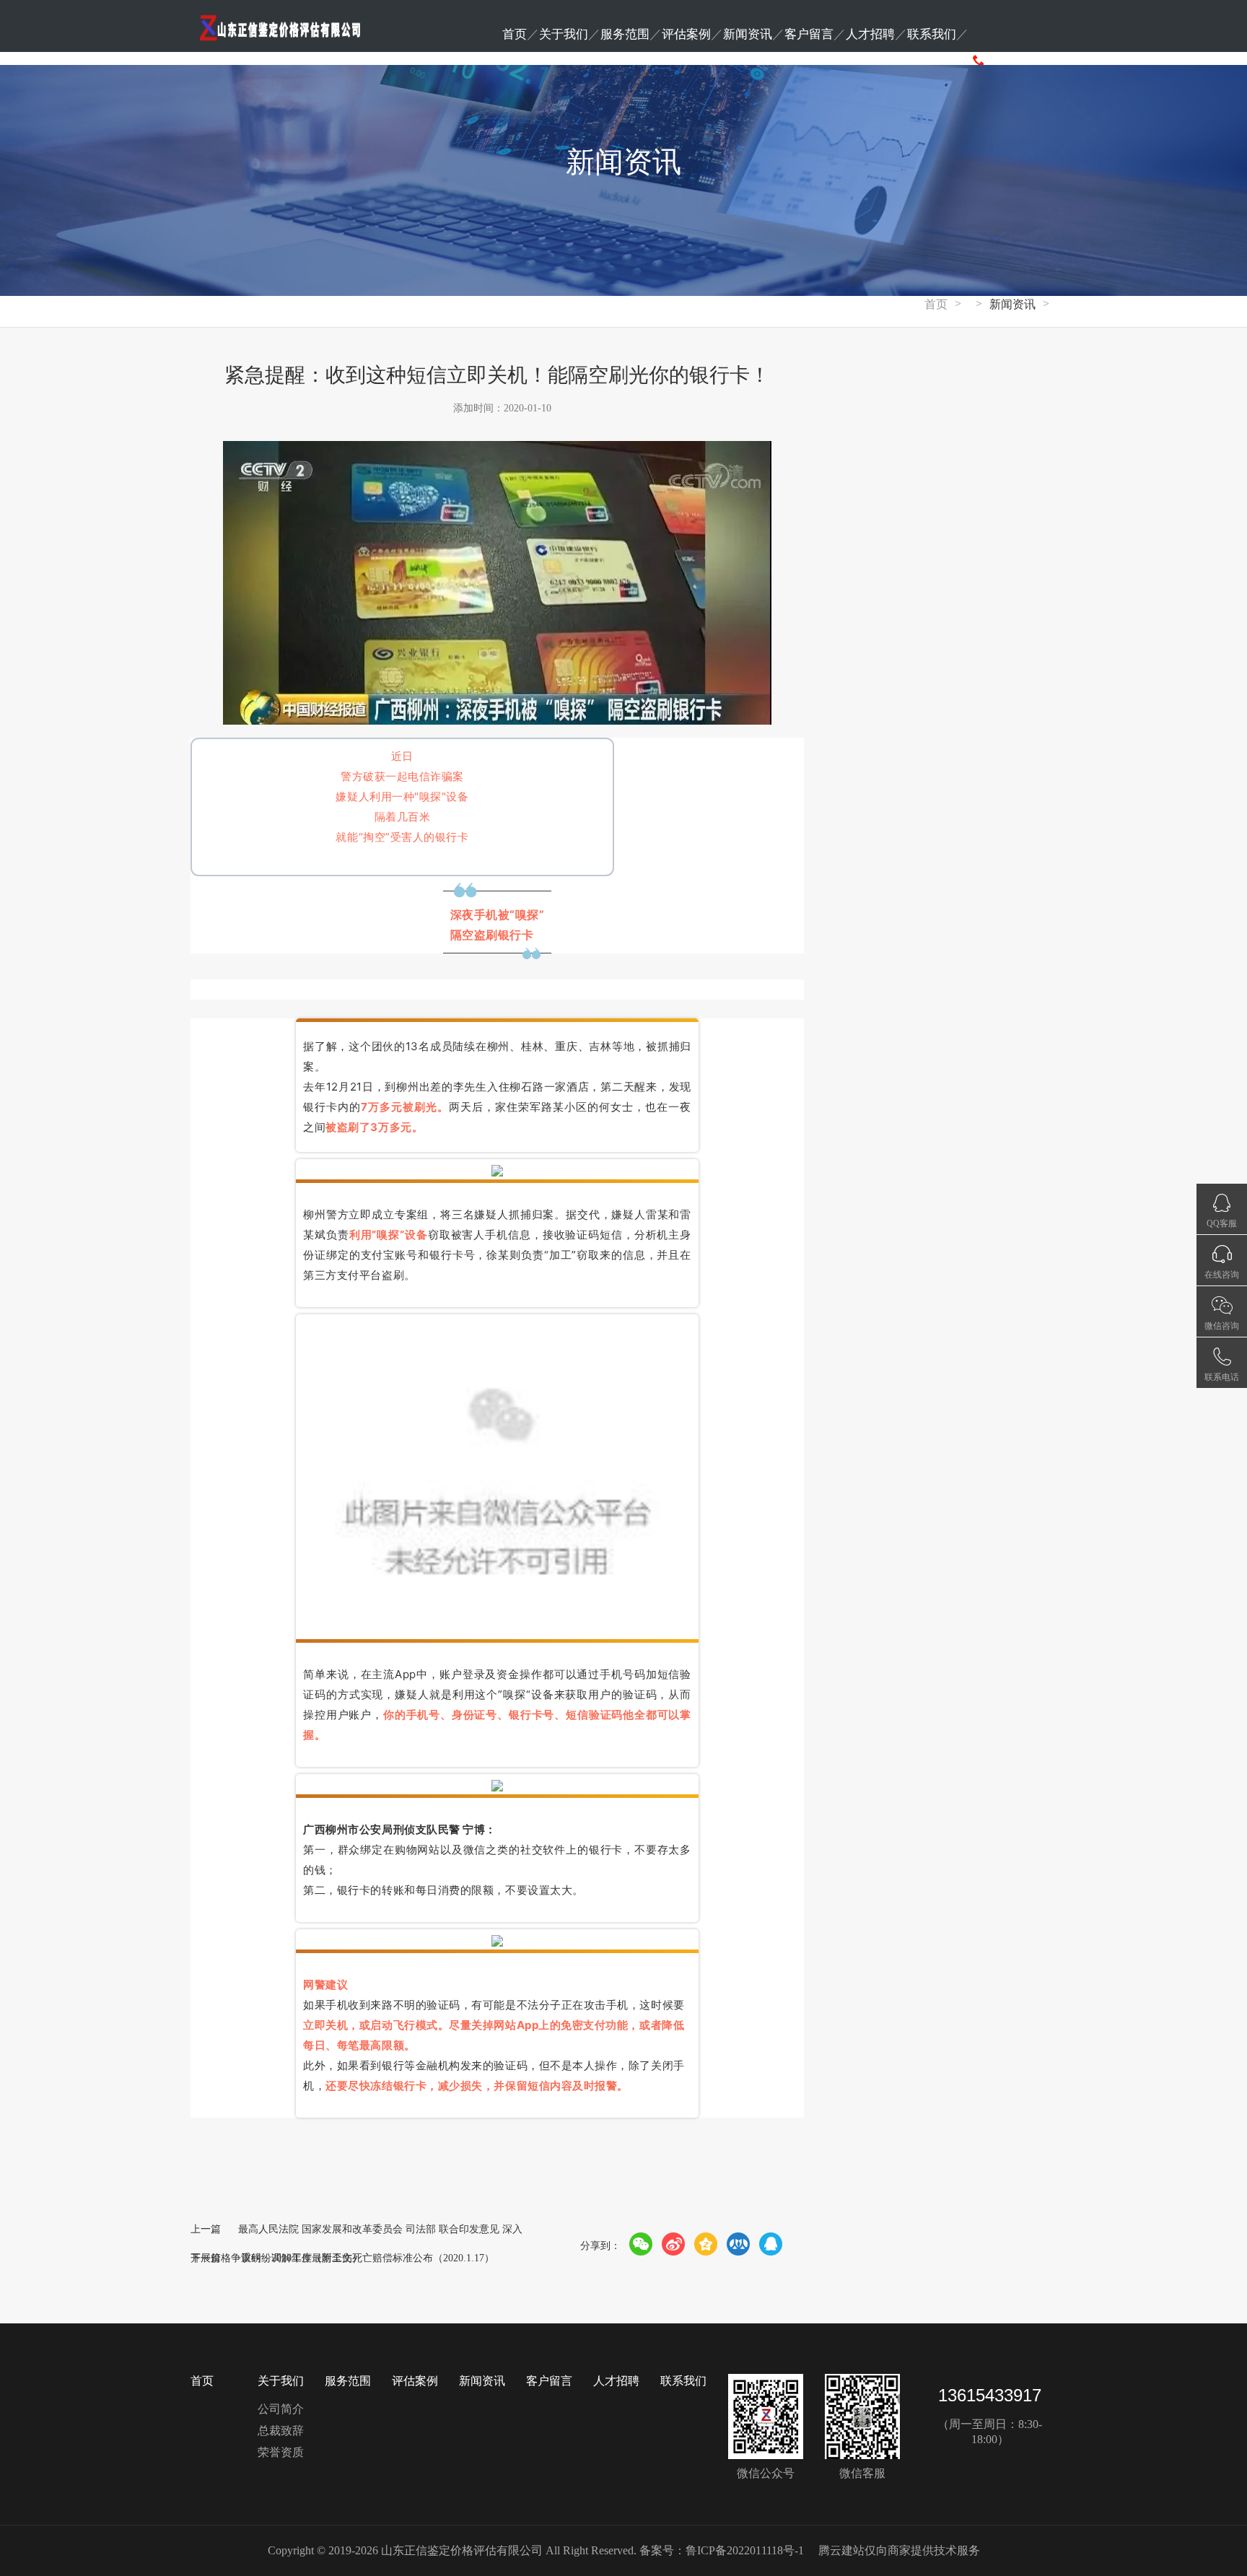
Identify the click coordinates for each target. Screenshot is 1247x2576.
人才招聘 (870, 34)
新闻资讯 (748, 34)
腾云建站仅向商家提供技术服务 (899, 2550)
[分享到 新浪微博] (674, 2244)
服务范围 (625, 34)
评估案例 (686, 34)
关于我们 (564, 34)
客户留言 (809, 34)
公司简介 (281, 2409)
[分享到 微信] (641, 2244)
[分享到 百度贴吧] (771, 2244)
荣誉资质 (281, 2452)
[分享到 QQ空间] (706, 2244)
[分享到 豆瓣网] (739, 2244)
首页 (515, 34)
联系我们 (932, 34)
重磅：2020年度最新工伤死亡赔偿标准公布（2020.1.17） (368, 2258)
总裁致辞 (281, 2431)
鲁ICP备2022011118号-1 (745, 2550)
